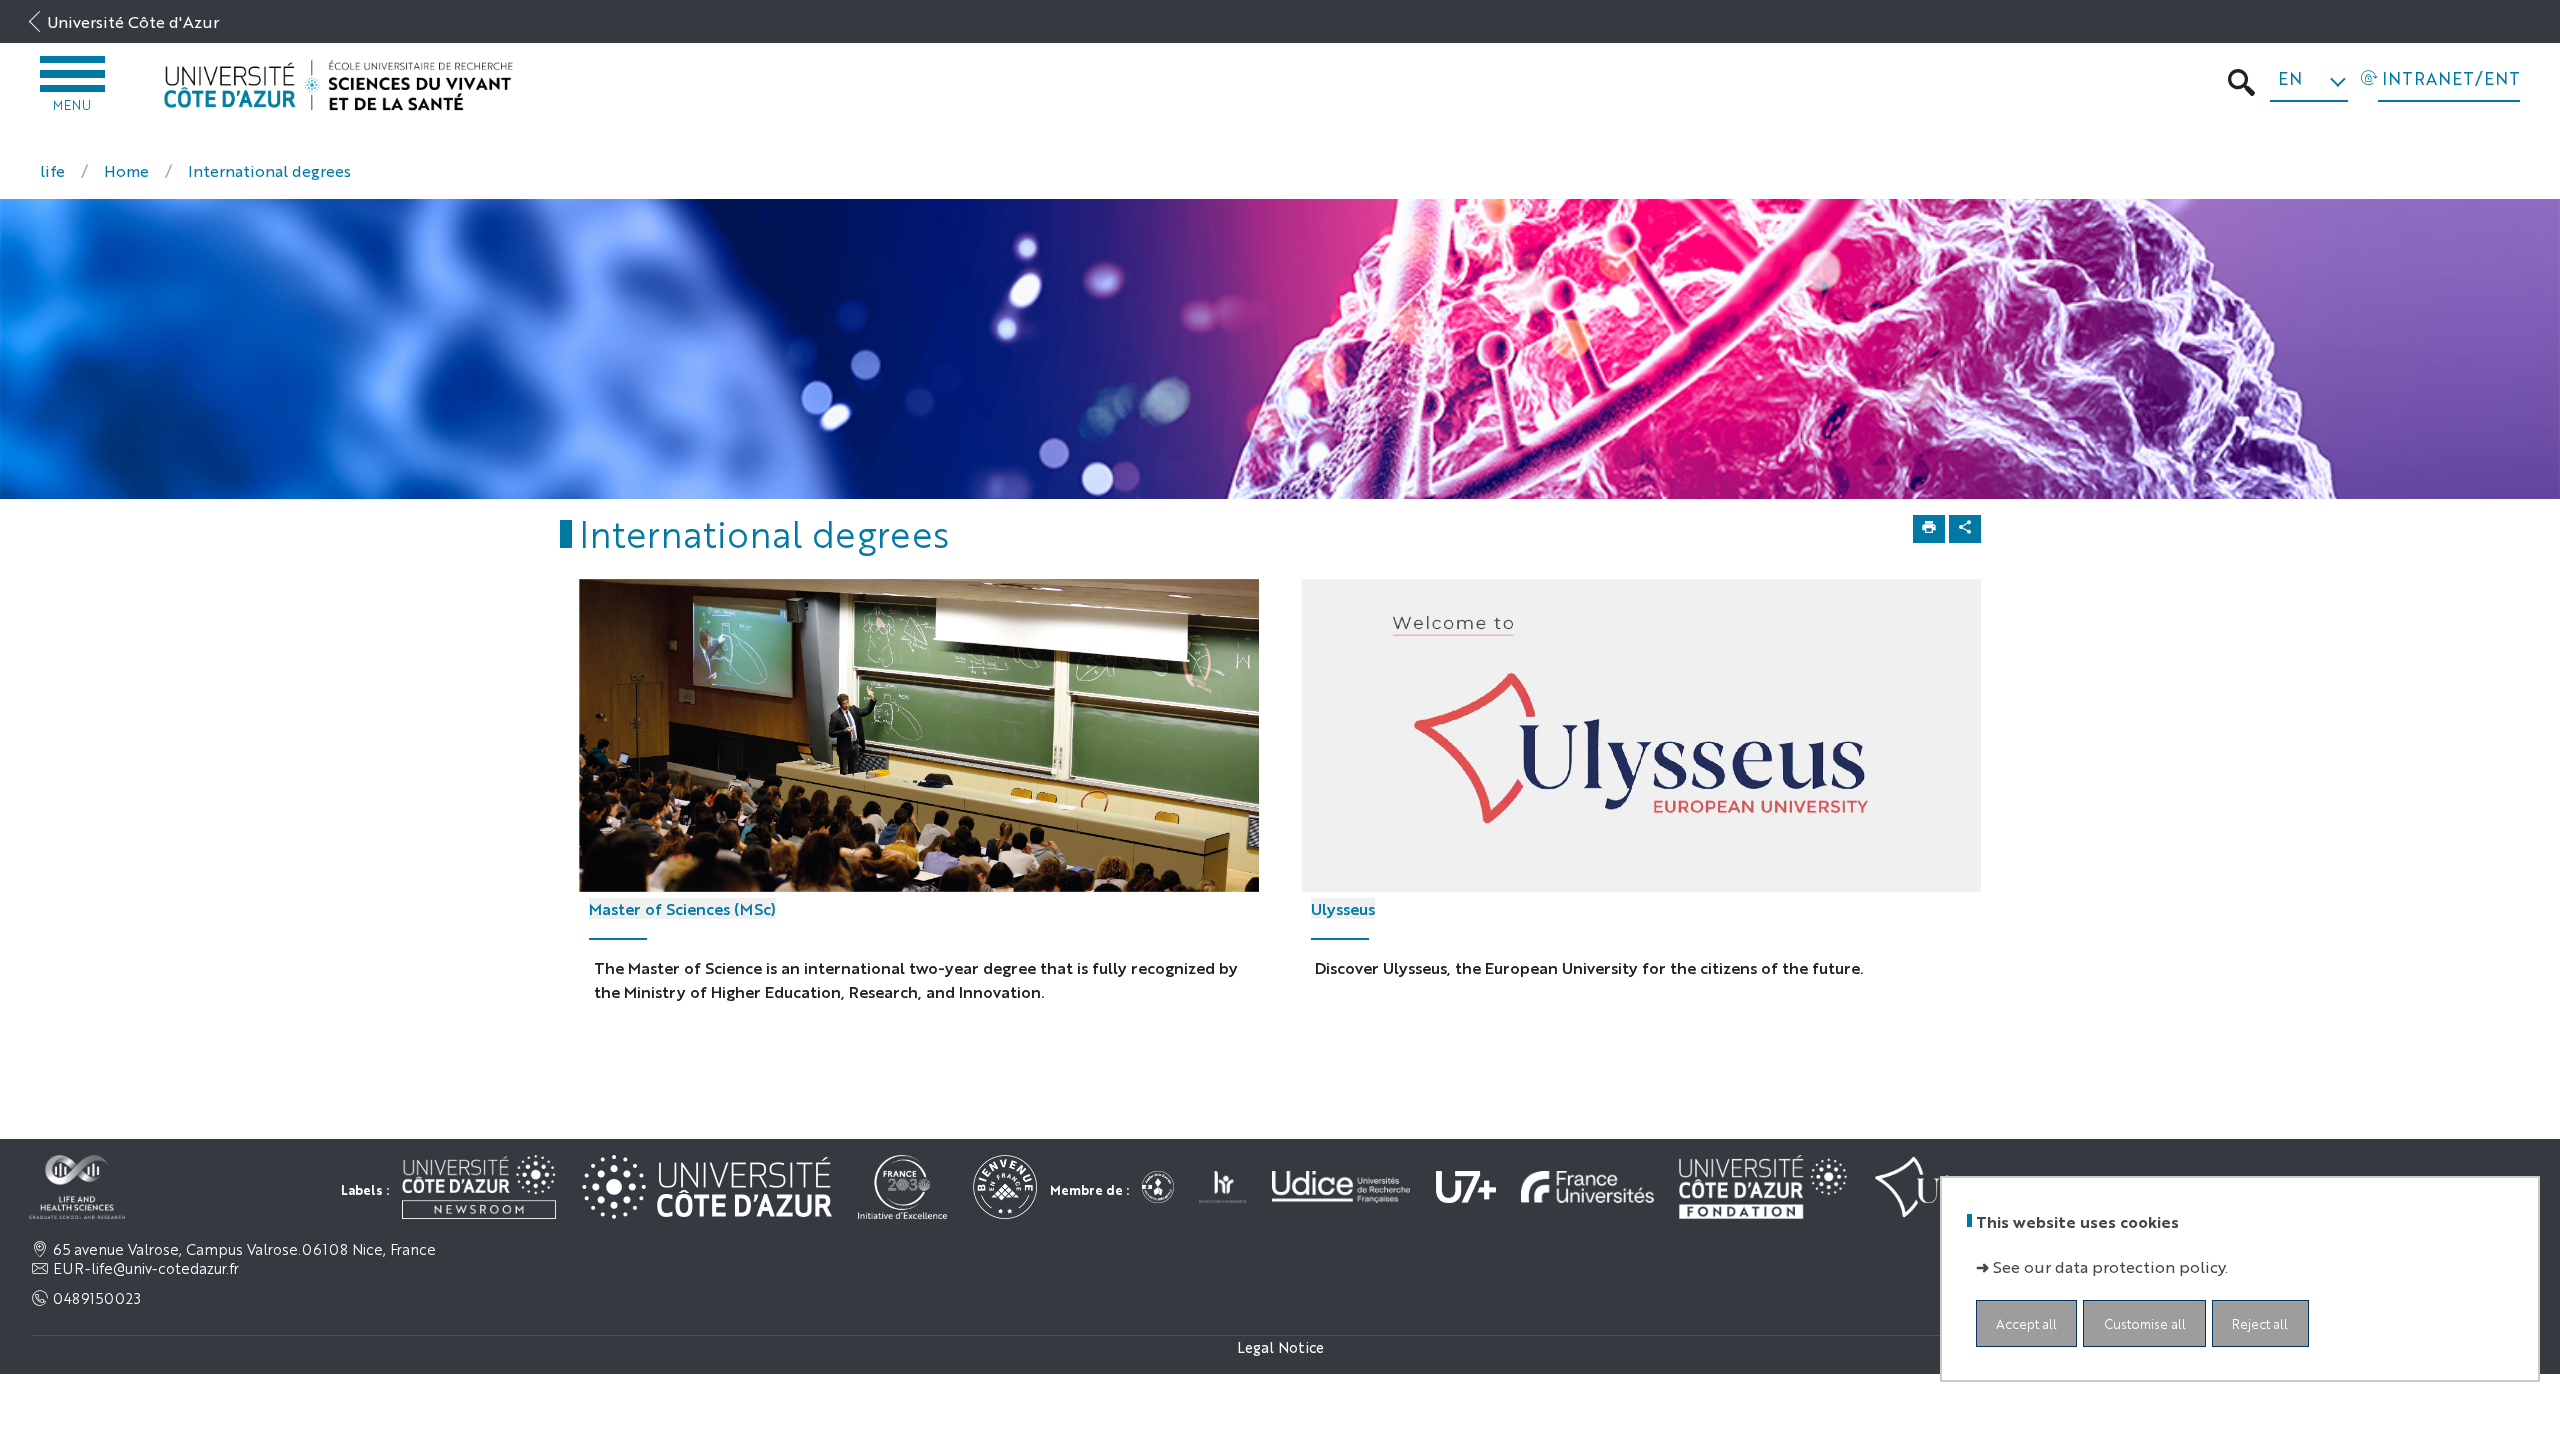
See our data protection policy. (2110, 1266)
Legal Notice (1280, 1346)
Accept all (2026, 1323)
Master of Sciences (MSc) (682, 908)
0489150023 (97, 1298)
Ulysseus (1343, 908)
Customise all (2145, 1323)
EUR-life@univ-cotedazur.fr (146, 1268)
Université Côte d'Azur (133, 21)
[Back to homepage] (338, 85)
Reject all (2260, 1323)
